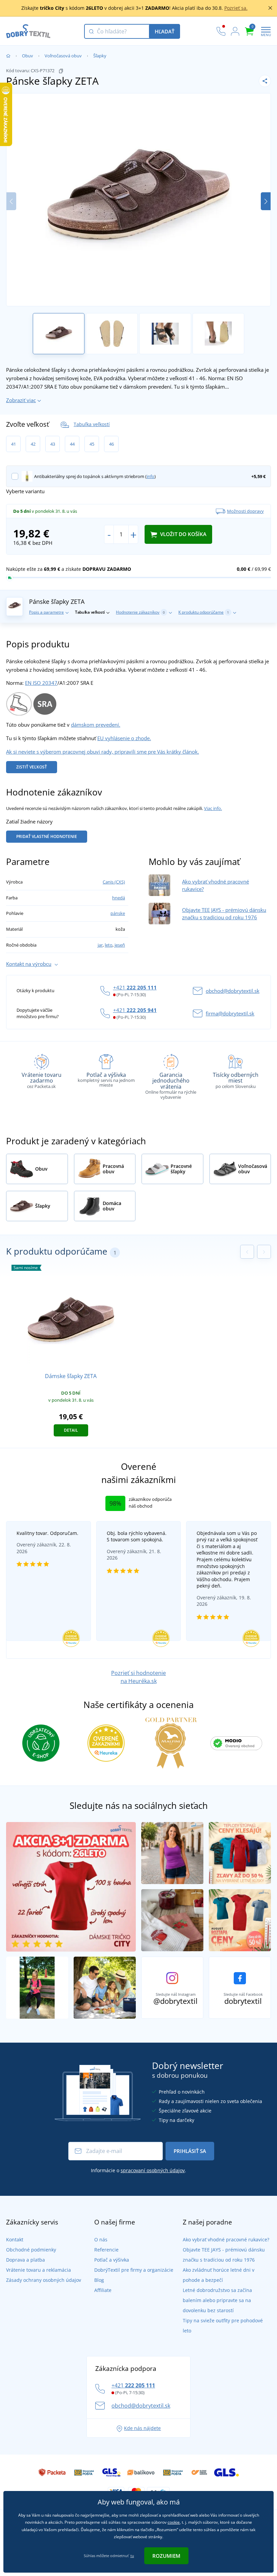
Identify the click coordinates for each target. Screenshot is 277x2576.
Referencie (106, 2250)
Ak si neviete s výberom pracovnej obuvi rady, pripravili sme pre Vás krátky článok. (103, 752)
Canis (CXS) (114, 882)
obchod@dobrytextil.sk (233, 991)
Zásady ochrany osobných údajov (44, 2280)
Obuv (28, 56)
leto (109, 945)
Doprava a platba (26, 2260)
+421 (135, 987)
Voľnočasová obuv (63, 56)
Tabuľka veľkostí (92, 424)
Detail (71, 1430)
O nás (101, 2239)
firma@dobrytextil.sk (230, 1013)
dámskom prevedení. (96, 725)
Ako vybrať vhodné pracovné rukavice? (226, 2239)
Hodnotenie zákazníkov (140, 612)
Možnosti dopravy (245, 511)
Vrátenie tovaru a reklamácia (39, 2270)
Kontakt (15, 2239)
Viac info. (213, 808)
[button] (266, 201)
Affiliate (103, 2290)
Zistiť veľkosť (32, 767)
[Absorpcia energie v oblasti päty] (19, 703)
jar (100, 945)
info (150, 476)
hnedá (119, 898)
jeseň (120, 945)
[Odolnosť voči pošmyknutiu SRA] (45, 703)
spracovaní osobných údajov (153, 2170)
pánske (118, 913)
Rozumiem (166, 2556)
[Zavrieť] (270, 8)
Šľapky (100, 56)
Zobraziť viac (21, 400)
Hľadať (165, 31)
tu (132, 2556)
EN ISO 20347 (41, 683)
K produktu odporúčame (204, 612)
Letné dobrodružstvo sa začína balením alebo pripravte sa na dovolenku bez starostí (217, 2300)
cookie (174, 2522)
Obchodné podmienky (31, 2250)
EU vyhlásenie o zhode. (124, 738)
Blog (99, 2280)
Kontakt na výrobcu (29, 964)
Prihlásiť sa (190, 2151)
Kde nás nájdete (142, 2428)
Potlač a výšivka (112, 2260)
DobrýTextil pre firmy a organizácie (134, 2270)
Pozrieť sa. (236, 8)
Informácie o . (138, 2170)
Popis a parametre (46, 612)
